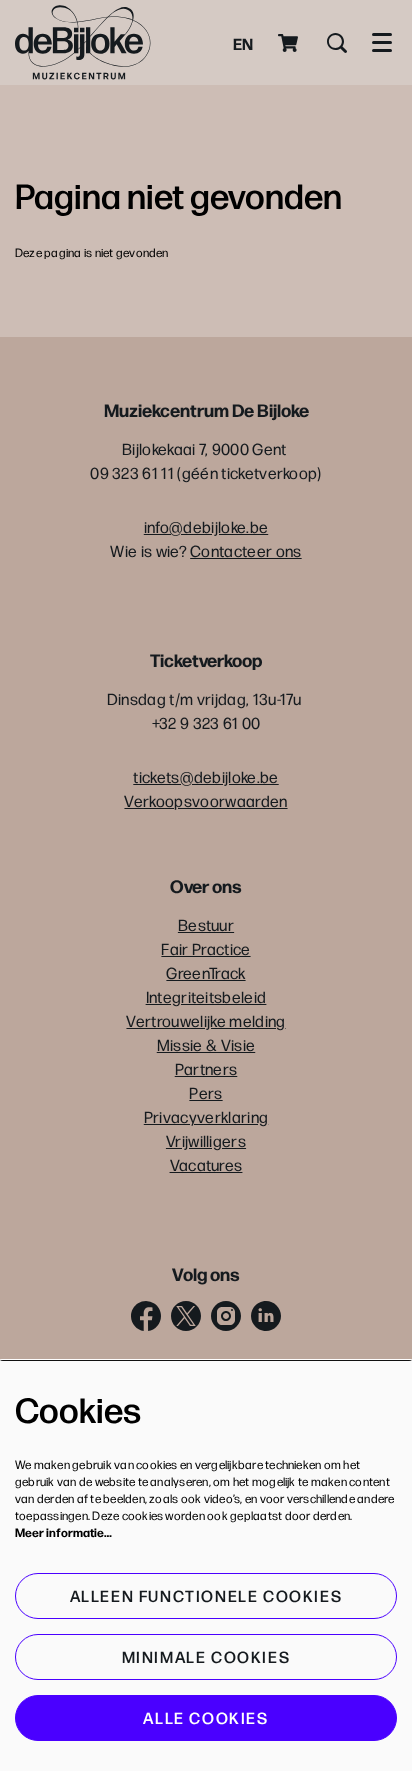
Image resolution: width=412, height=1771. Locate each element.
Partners (206, 1068)
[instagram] (226, 1316)
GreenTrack (205, 972)
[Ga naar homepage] (83, 42)
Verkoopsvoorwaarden (205, 800)
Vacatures (206, 1164)
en (243, 43)
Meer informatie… (63, 1532)
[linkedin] (266, 1316)
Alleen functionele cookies (206, 1595)
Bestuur (206, 924)
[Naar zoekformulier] (337, 43)
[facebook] (146, 1316)
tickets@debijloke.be (205, 776)
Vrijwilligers (206, 1140)
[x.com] (186, 1316)
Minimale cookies (206, 1656)
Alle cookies (205, 1717)
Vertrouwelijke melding (205, 1020)
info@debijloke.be (206, 526)
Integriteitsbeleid (206, 996)
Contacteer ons (245, 550)
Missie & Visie (206, 1044)
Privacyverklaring (206, 1116)
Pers (205, 1092)
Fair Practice (205, 948)
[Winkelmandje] (290, 43)
